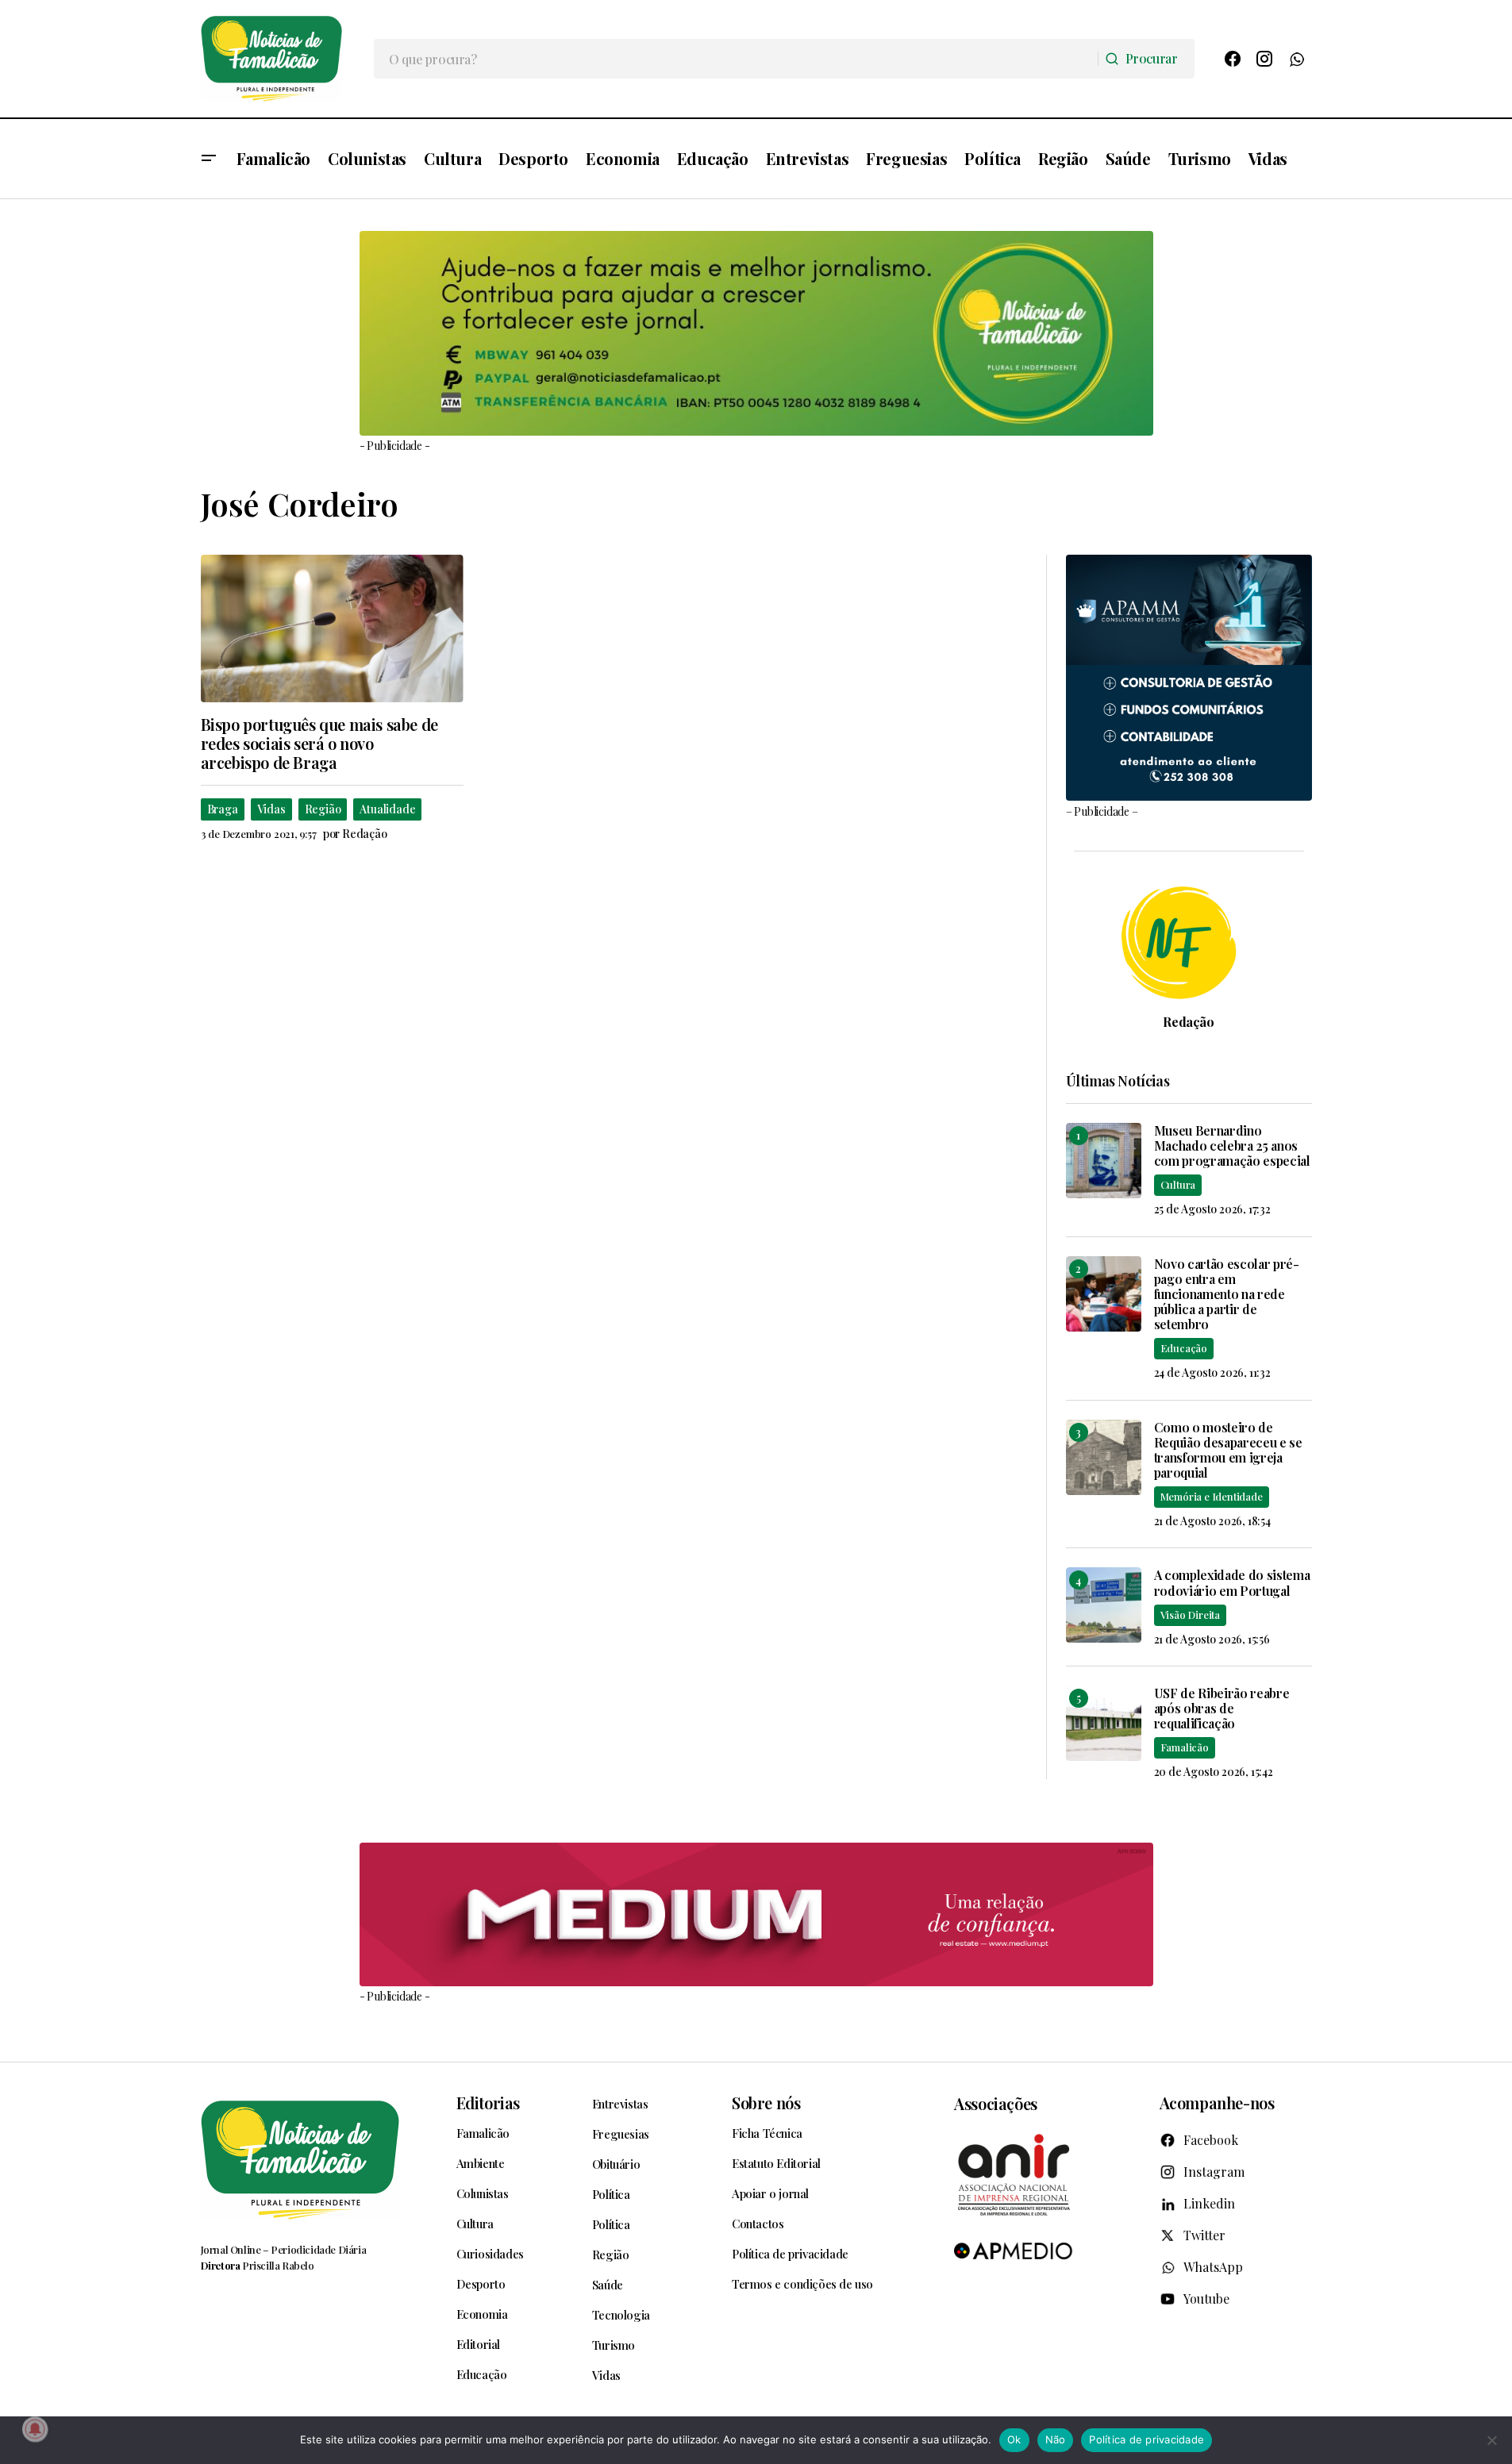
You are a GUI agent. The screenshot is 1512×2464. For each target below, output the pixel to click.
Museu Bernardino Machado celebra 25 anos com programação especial (1232, 1146)
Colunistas (483, 2193)
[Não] (1492, 2440)
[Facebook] (1233, 59)
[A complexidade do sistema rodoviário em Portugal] (1104, 1605)
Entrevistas (620, 2104)
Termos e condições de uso (802, 2284)
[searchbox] (736, 59)
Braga (223, 809)
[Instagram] (1264, 59)
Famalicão (1185, 1747)
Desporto (481, 2284)
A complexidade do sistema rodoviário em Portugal (1232, 1582)
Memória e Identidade (1212, 1496)
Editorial (478, 2344)
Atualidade (387, 809)
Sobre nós (766, 2103)
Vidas (271, 809)
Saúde (608, 2285)
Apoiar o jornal (770, 2193)
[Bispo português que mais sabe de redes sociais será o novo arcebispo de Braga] (332, 628)
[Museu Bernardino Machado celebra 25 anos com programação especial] (1104, 1161)
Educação (1184, 1348)
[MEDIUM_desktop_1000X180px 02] (756, 1914)
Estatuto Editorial (776, 2163)
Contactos (758, 2224)
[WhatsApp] (1296, 59)
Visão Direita (1190, 1614)
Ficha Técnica (767, 2133)
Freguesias (621, 2134)
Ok (1014, 2439)
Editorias (488, 2103)
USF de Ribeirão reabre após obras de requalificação (1222, 1709)
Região (323, 809)
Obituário (616, 2164)
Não (1056, 2439)
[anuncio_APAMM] (1189, 676)
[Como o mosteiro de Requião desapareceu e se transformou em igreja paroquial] (1104, 1457)
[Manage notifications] (35, 2429)
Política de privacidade (790, 2254)
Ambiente (481, 2163)
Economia (482, 2314)
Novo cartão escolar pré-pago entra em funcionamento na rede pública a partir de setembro (1227, 1294)
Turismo (614, 2345)
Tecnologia (621, 2315)
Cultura (1178, 1184)
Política (611, 2194)
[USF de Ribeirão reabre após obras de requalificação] (1104, 1723)
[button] (209, 159)
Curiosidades (490, 2254)
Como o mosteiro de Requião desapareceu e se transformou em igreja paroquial (1228, 1450)
